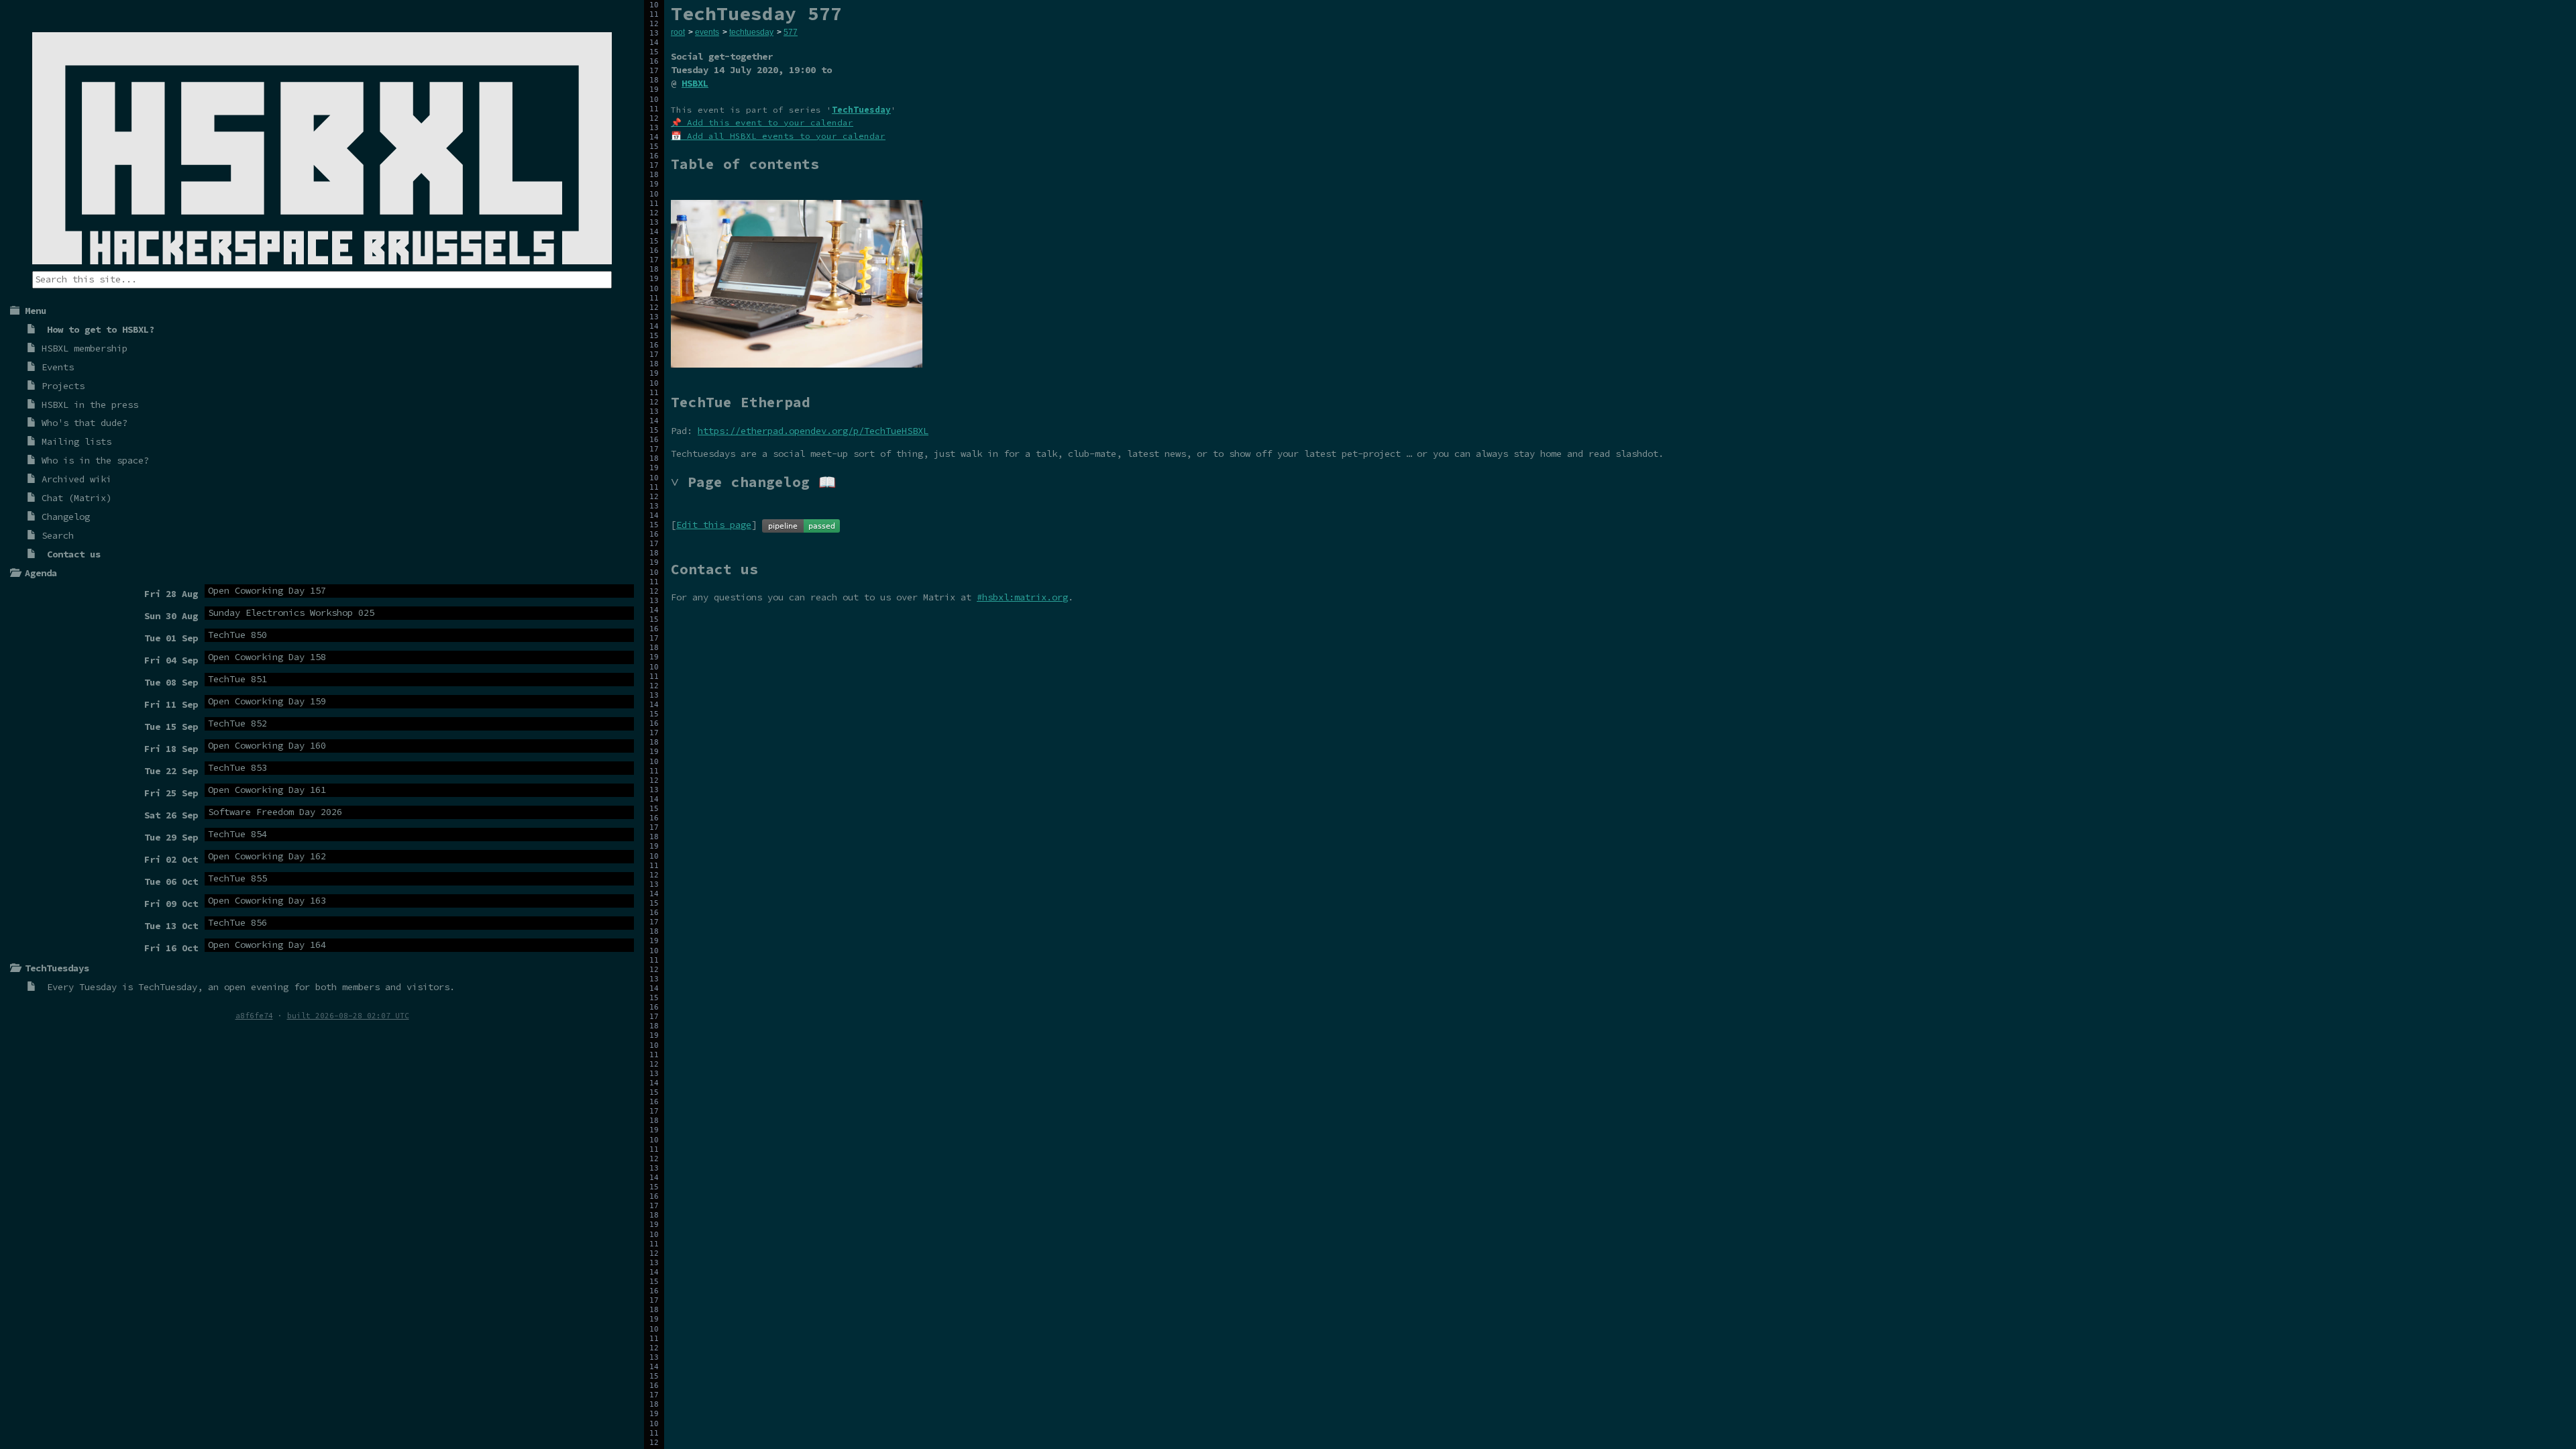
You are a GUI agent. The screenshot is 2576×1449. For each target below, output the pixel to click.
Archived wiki (76, 479)
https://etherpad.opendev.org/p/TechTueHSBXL (813, 431)
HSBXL (695, 83)
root (678, 32)
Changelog (66, 517)
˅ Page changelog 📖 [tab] (753, 482)
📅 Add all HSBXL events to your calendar (778, 136)
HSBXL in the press (90, 405)
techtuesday (751, 32)
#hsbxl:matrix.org (1022, 597)
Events (58, 367)
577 (791, 32)
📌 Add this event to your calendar (762, 122)
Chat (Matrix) (76, 498)
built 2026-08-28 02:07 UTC (348, 1016)
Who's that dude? (85, 423)
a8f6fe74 (254, 1016)
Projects (63, 386)
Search (58, 535)
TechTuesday (168, 987)
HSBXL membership (85, 348)
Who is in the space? (95, 460)
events (707, 32)
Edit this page (714, 525)
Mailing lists (76, 441)
